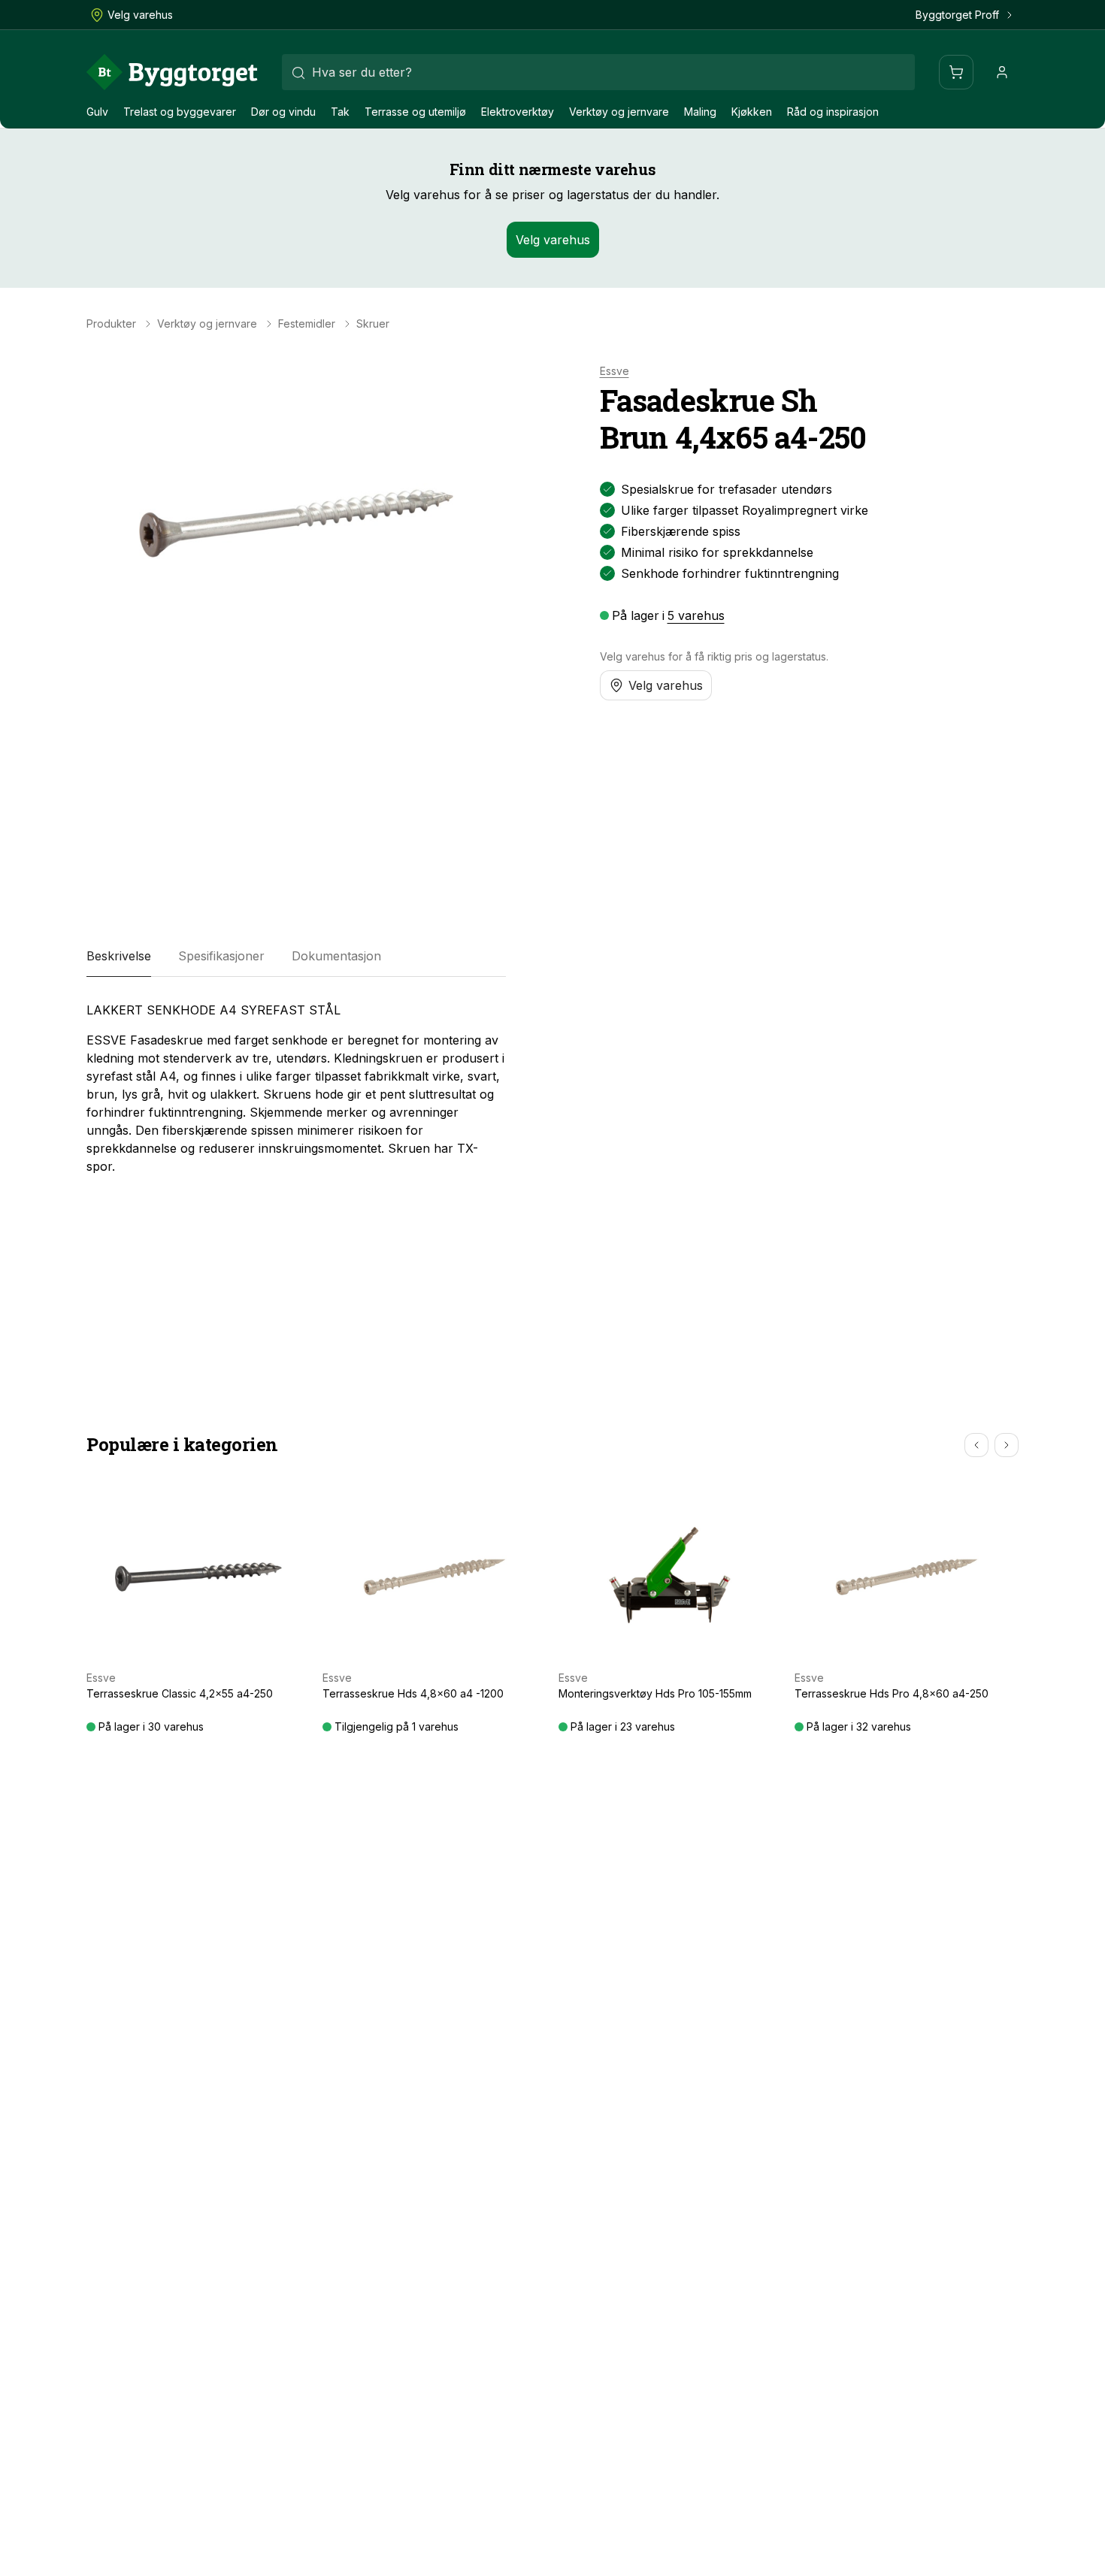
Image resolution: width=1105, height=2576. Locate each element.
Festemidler (307, 324)
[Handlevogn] (956, 72)
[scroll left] (976, 1445)
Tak (340, 112)
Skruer (373, 324)
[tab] (119, 956)
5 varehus (696, 615)
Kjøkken (752, 112)
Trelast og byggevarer (180, 112)
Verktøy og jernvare (619, 112)
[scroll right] (1007, 1445)
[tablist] (296, 956)
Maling (700, 112)
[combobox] (598, 72)
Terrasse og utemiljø (415, 112)
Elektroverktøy (518, 112)
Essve (615, 371)
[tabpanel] (296, 1088)
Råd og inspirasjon (833, 112)
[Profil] (1002, 72)
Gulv (97, 112)
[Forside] (172, 72)
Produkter (111, 324)
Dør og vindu (283, 112)
